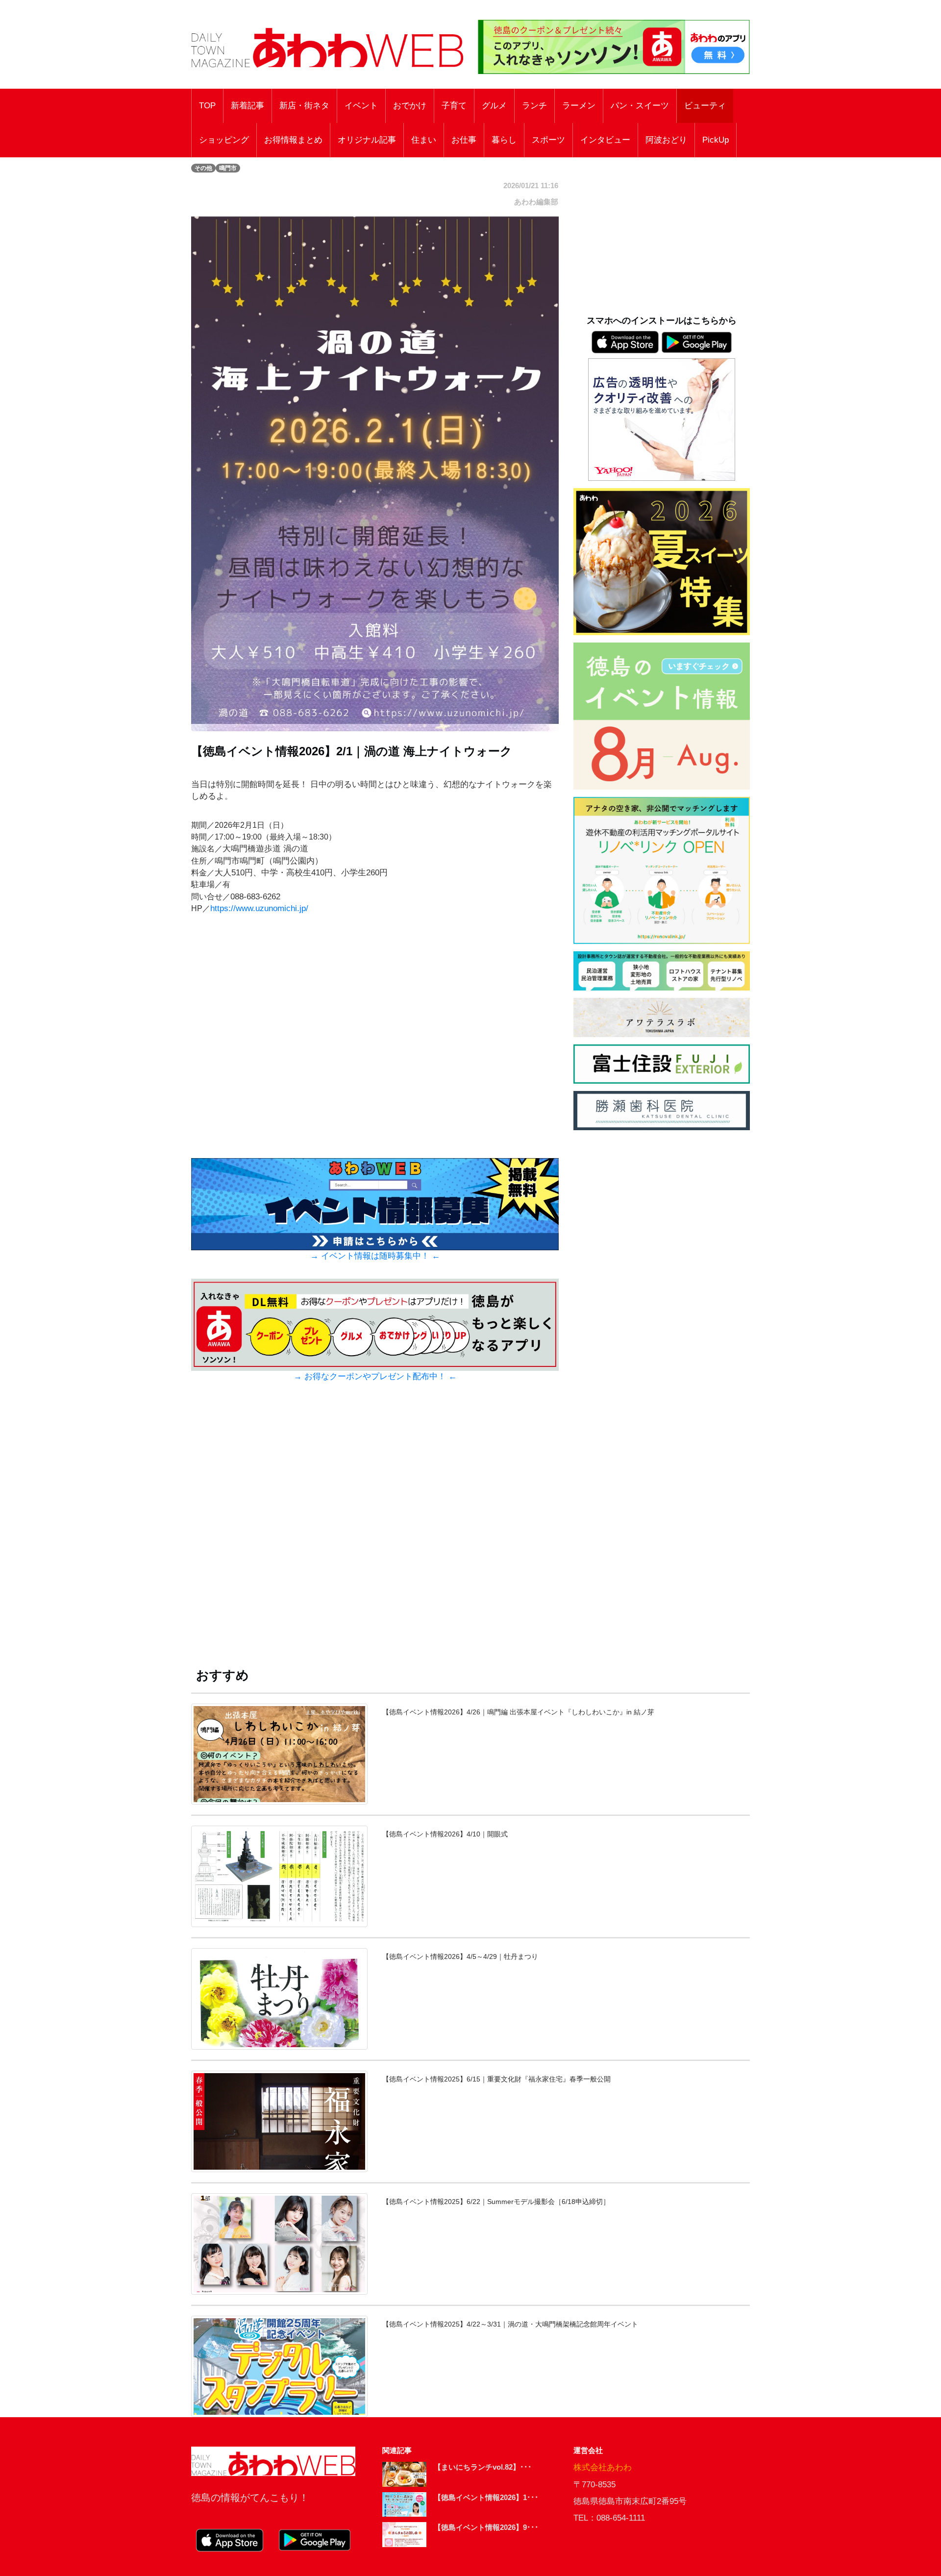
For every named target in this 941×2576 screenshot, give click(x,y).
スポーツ (548, 140)
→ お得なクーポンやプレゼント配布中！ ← (375, 1376)
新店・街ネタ (304, 106)
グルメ (494, 106)
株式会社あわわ (603, 2467)
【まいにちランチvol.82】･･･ (483, 2467)
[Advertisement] (375, 1534)
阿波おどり (666, 140)
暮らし (504, 140)
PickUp (716, 140)
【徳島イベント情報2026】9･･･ (486, 2527)
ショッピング (224, 140)
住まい (424, 140)
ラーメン (579, 106)
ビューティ (705, 106)
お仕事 (464, 140)
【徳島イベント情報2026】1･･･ (486, 2497)
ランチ (534, 106)
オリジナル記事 (367, 140)
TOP (207, 106)
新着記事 (248, 106)
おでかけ (410, 106)
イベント (361, 106)
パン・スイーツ (640, 106)
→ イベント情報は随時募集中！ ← (375, 1256)
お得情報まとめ (293, 140)
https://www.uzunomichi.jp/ (259, 908)
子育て (454, 106)
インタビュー (605, 140)
